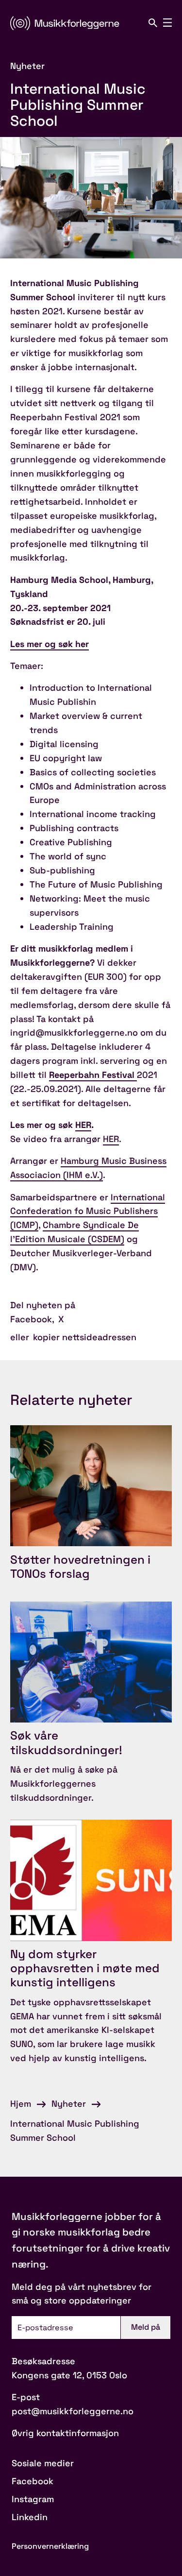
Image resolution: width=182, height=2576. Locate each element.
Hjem (21, 2104)
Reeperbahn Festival (93, 1075)
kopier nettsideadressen (85, 1337)
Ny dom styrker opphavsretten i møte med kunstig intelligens (85, 1968)
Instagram (33, 2499)
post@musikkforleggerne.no (73, 2411)
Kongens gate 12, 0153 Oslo (69, 2375)
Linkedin (30, 2517)
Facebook (31, 1319)
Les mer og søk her (50, 644)
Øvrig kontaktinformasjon (65, 2433)
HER (83, 1125)
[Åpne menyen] (167, 23)
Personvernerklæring (50, 2546)
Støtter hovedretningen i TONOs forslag (80, 1567)
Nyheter (69, 2104)
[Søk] (153, 23)
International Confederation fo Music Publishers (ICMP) (88, 1211)
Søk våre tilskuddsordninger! (66, 1742)
